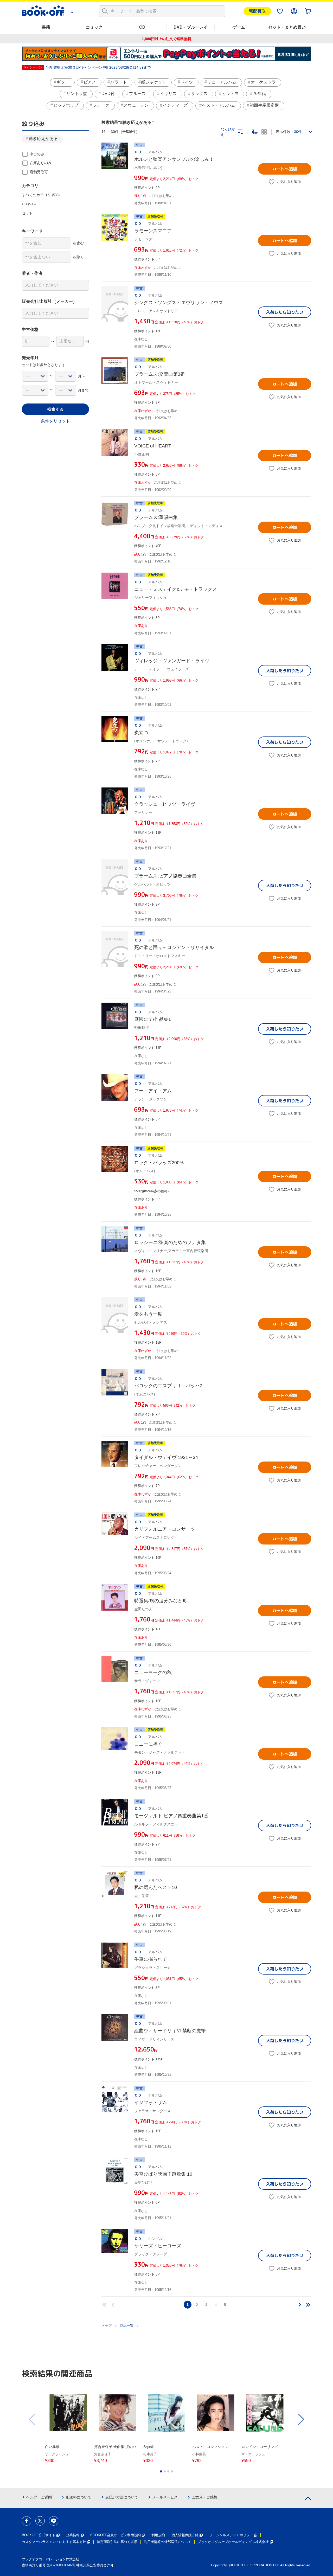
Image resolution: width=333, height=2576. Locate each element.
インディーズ (175, 105)
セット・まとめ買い (287, 27)
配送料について (79, 2497)
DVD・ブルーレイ (191, 27)
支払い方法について (122, 2497)
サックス (199, 94)
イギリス (168, 94)
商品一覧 (127, 2326)
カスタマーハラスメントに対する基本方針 (54, 2542)
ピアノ (90, 82)
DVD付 (108, 94)
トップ (107, 2326)
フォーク (101, 105)
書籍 (46, 27)
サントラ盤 (77, 94)
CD (142, 27)
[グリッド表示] (264, 132)
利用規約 (158, 2535)
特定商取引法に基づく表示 (117, 2542)
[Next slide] (301, 2419)
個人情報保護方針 (185, 2535)
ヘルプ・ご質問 (39, 2497)
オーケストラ (263, 82)
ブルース (137, 94)
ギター (63, 82)
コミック (94, 27)
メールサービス (165, 2497)
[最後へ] (308, 2305)
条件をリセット (55, 421)
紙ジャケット (154, 82)
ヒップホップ (66, 105)
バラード (119, 82)
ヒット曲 (230, 94)
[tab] (161, 2471)
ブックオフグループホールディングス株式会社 (233, 2542)
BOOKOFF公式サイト (39, 2535)
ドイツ (187, 82)
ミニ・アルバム (222, 82)
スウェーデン (136, 105)
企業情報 (73, 2535)
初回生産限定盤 (264, 105)
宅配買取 (257, 11)
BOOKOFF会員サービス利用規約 (116, 2535)
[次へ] (300, 2305)
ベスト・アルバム (219, 105)
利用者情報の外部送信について (168, 2542)
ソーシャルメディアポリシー (231, 2535)
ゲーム (239, 27)
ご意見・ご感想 (204, 2497)
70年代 (259, 94)
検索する (55, 409)
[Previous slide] (32, 2419)
